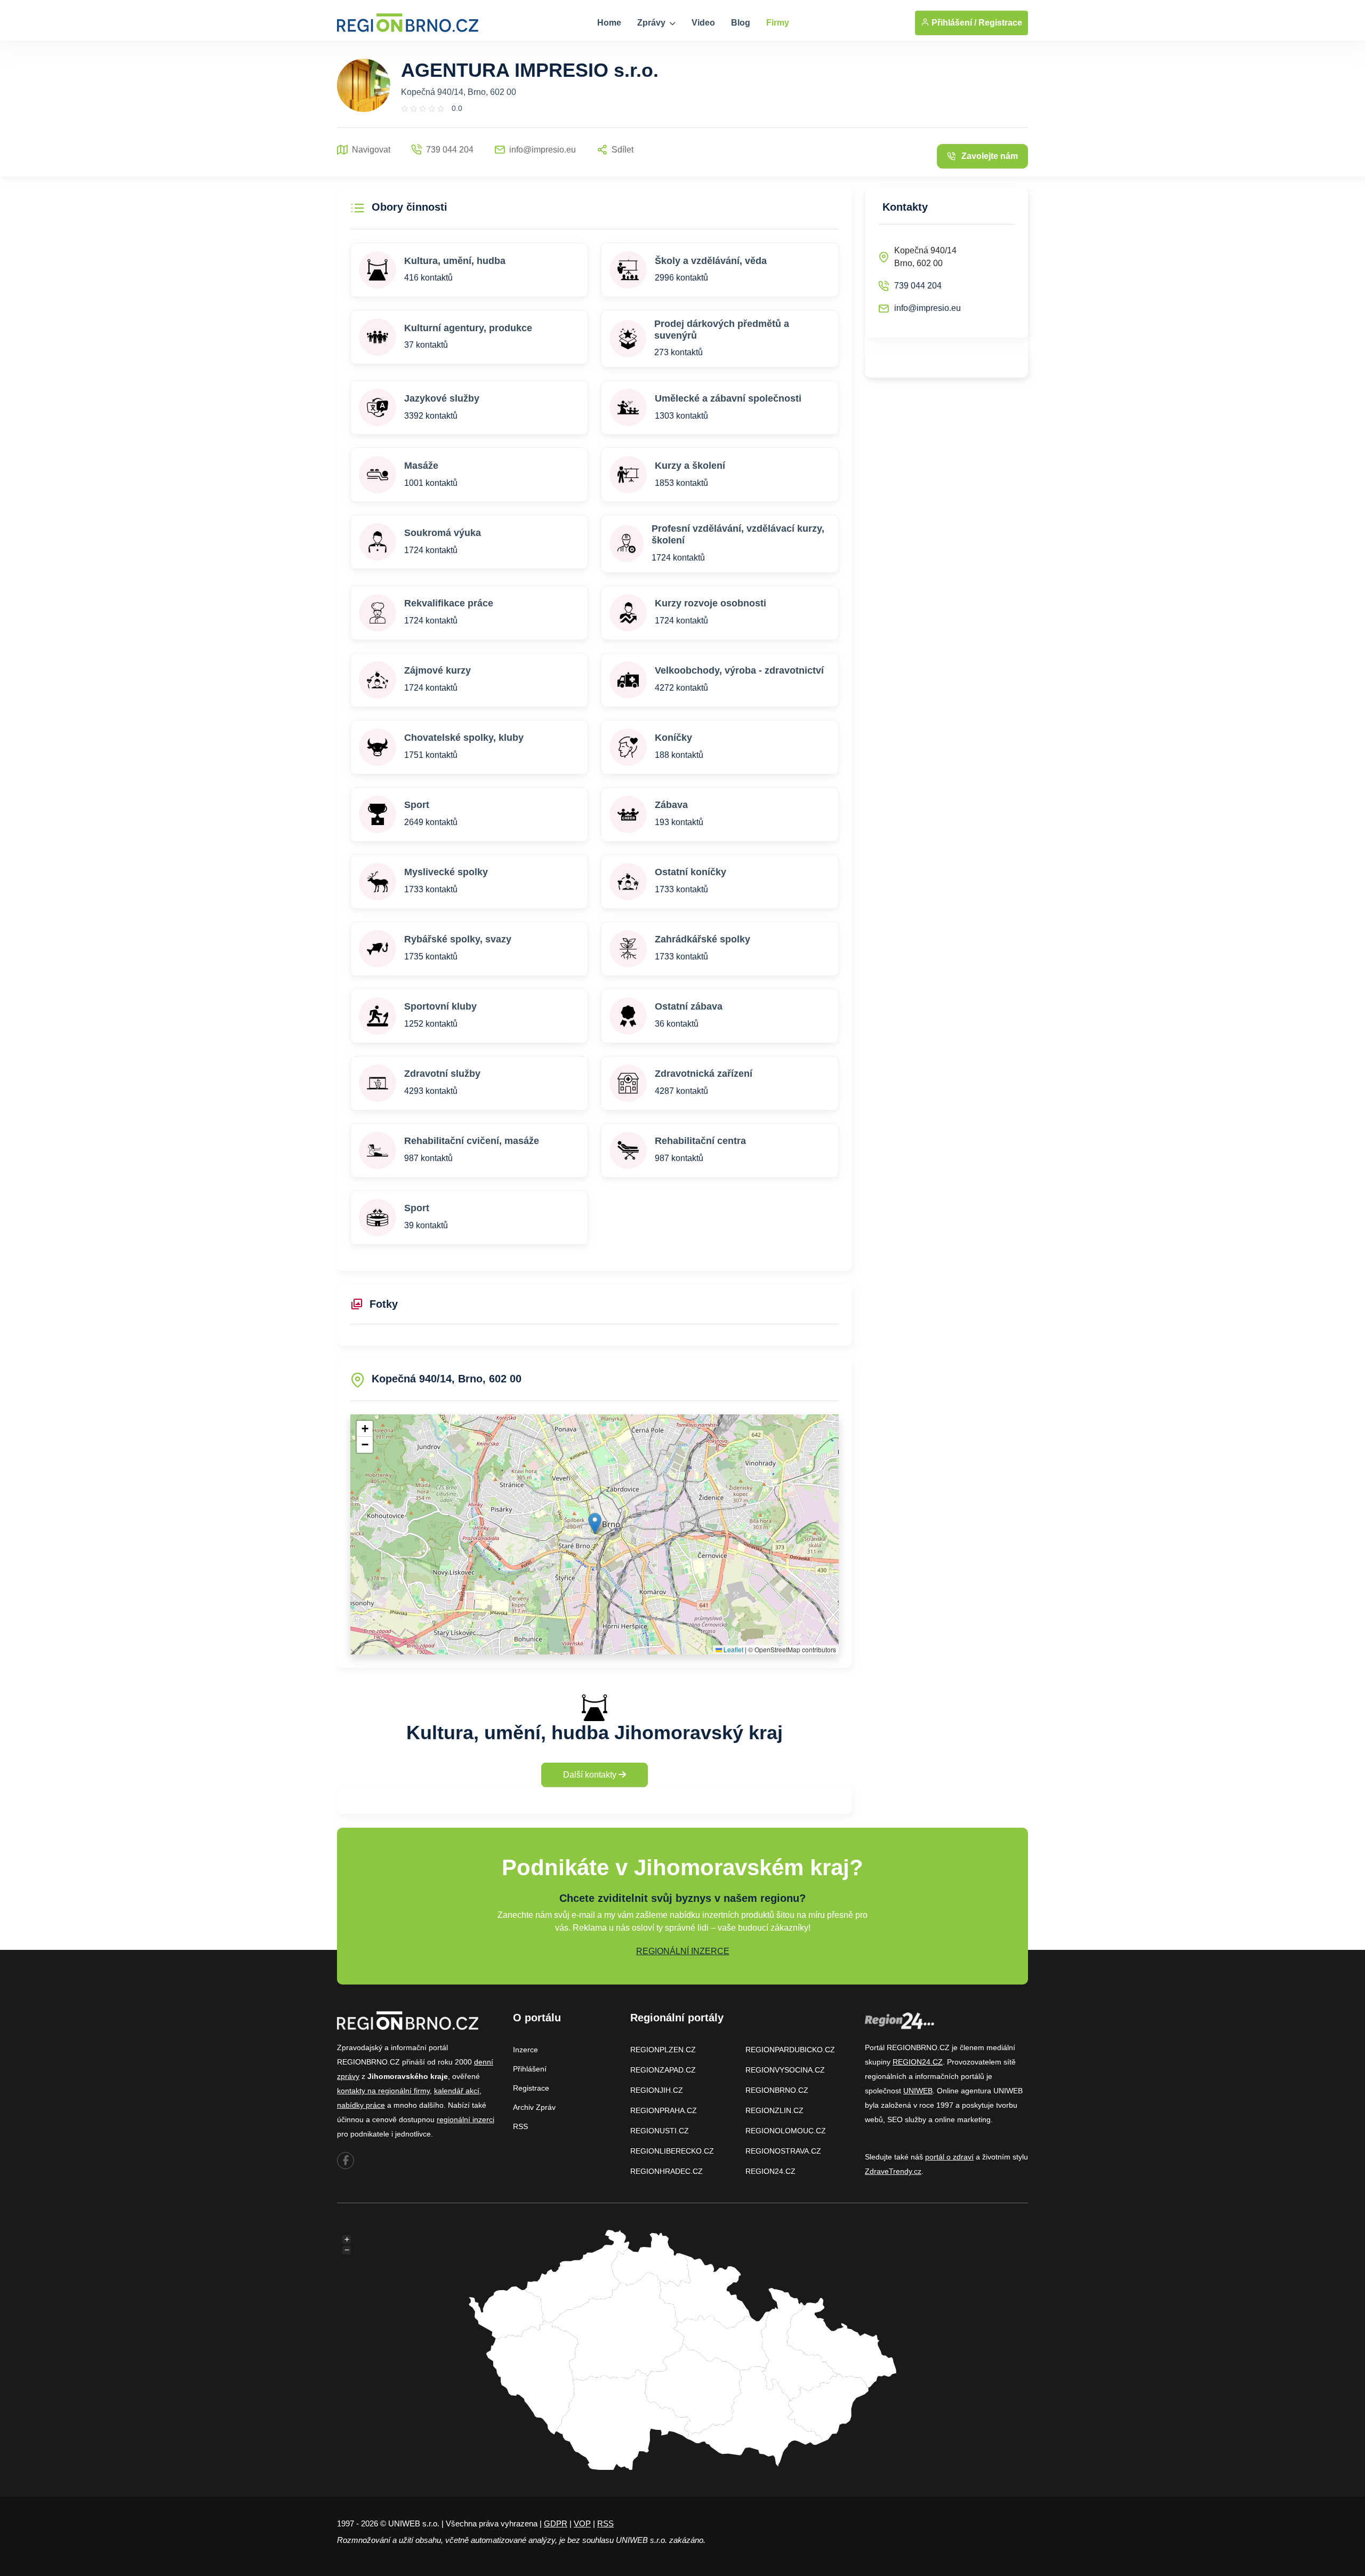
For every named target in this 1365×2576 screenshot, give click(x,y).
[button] (595, 1523)
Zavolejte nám (990, 156)
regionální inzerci (465, 2119)
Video (703, 23)
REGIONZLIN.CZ (774, 2110)
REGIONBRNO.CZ (777, 2090)
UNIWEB (918, 2091)
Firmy (778, 23)
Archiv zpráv (534, 2107)
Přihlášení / (953, 23)
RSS (520, 2126)
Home (609, 23)
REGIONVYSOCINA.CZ (785, 2070)
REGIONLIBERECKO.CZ (672, 2151)
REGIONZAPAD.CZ (663, 2070)
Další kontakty (591, 1775)
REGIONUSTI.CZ (660, 2131)
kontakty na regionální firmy (383, 2091)
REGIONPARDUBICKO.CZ (790, 2050)
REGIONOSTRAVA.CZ (783, 2151)
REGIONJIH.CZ (657, 2090)
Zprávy (652, 23)
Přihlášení (530, 2069)
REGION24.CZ (770, 2171)
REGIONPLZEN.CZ (663, 2050)
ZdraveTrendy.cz (893, 2171)
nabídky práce (361, 2105)
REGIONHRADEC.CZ (667, 2171)
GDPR (556, 2523)
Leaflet (733, 1649)
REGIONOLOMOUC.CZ (786, 2131)
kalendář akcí (457, 2091)
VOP (582, 2523)
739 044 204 (918, 286)
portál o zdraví (949, 2157)
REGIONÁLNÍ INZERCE (683, 1951)
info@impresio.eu (928, 308)
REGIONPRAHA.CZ (664, 2110)
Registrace (1000, 23)
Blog (741, 23)
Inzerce (525, 2050)
